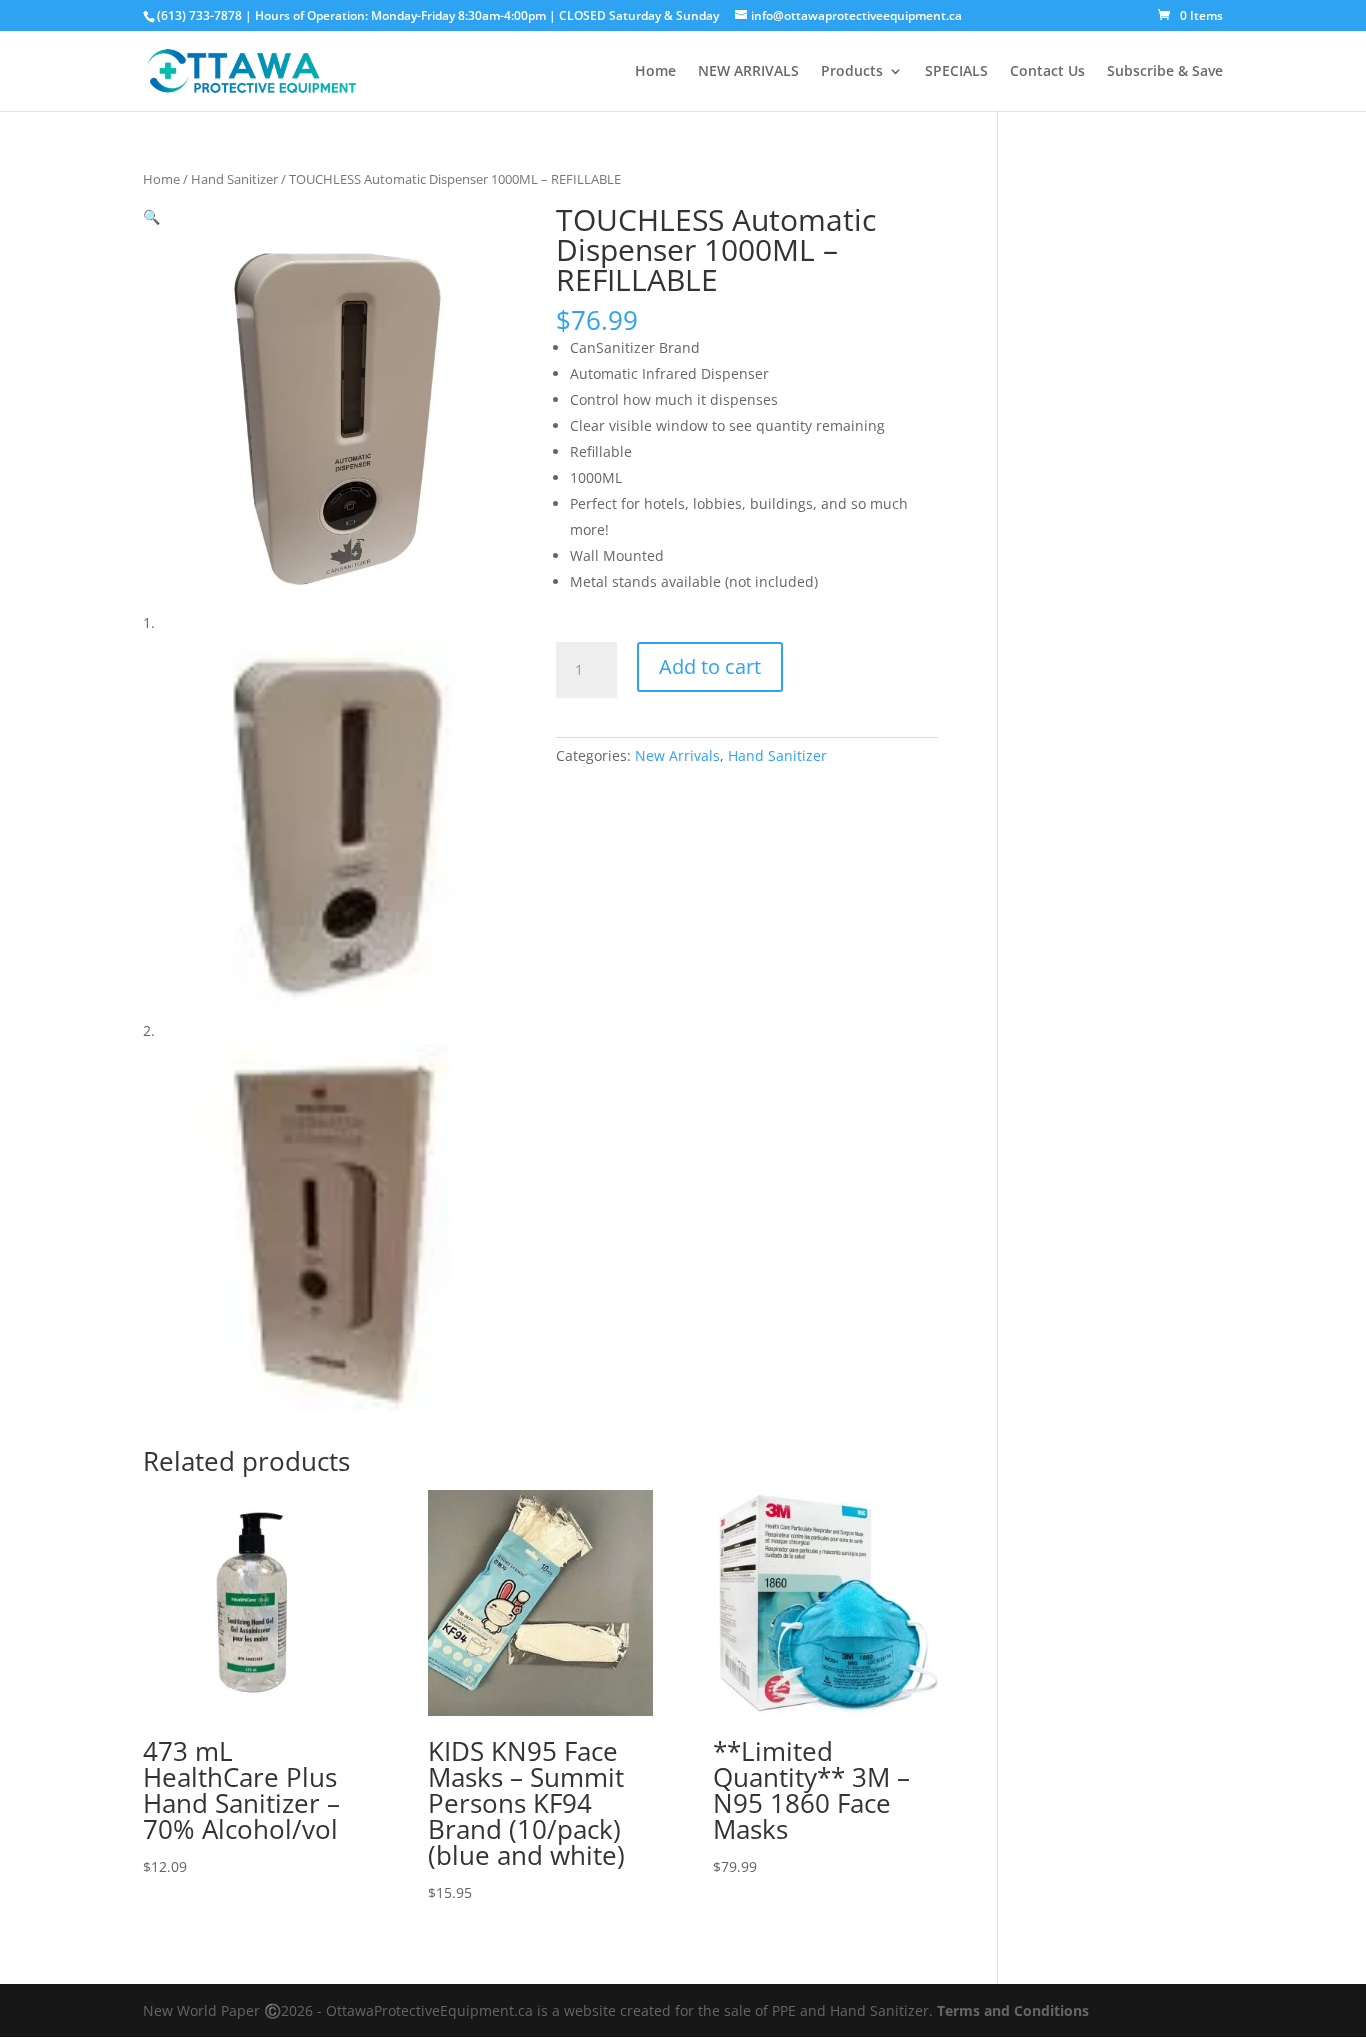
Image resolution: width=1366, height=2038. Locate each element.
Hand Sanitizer (234, 179)
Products (852, 72)
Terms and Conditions (1013, 2010)
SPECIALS (956, 72)
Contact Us (1047, 72)
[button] (151, 216)
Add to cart (710, 666)
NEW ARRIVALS (748, 72)
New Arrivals (677, 755)
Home (655, 72)
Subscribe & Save (1165, 72)
